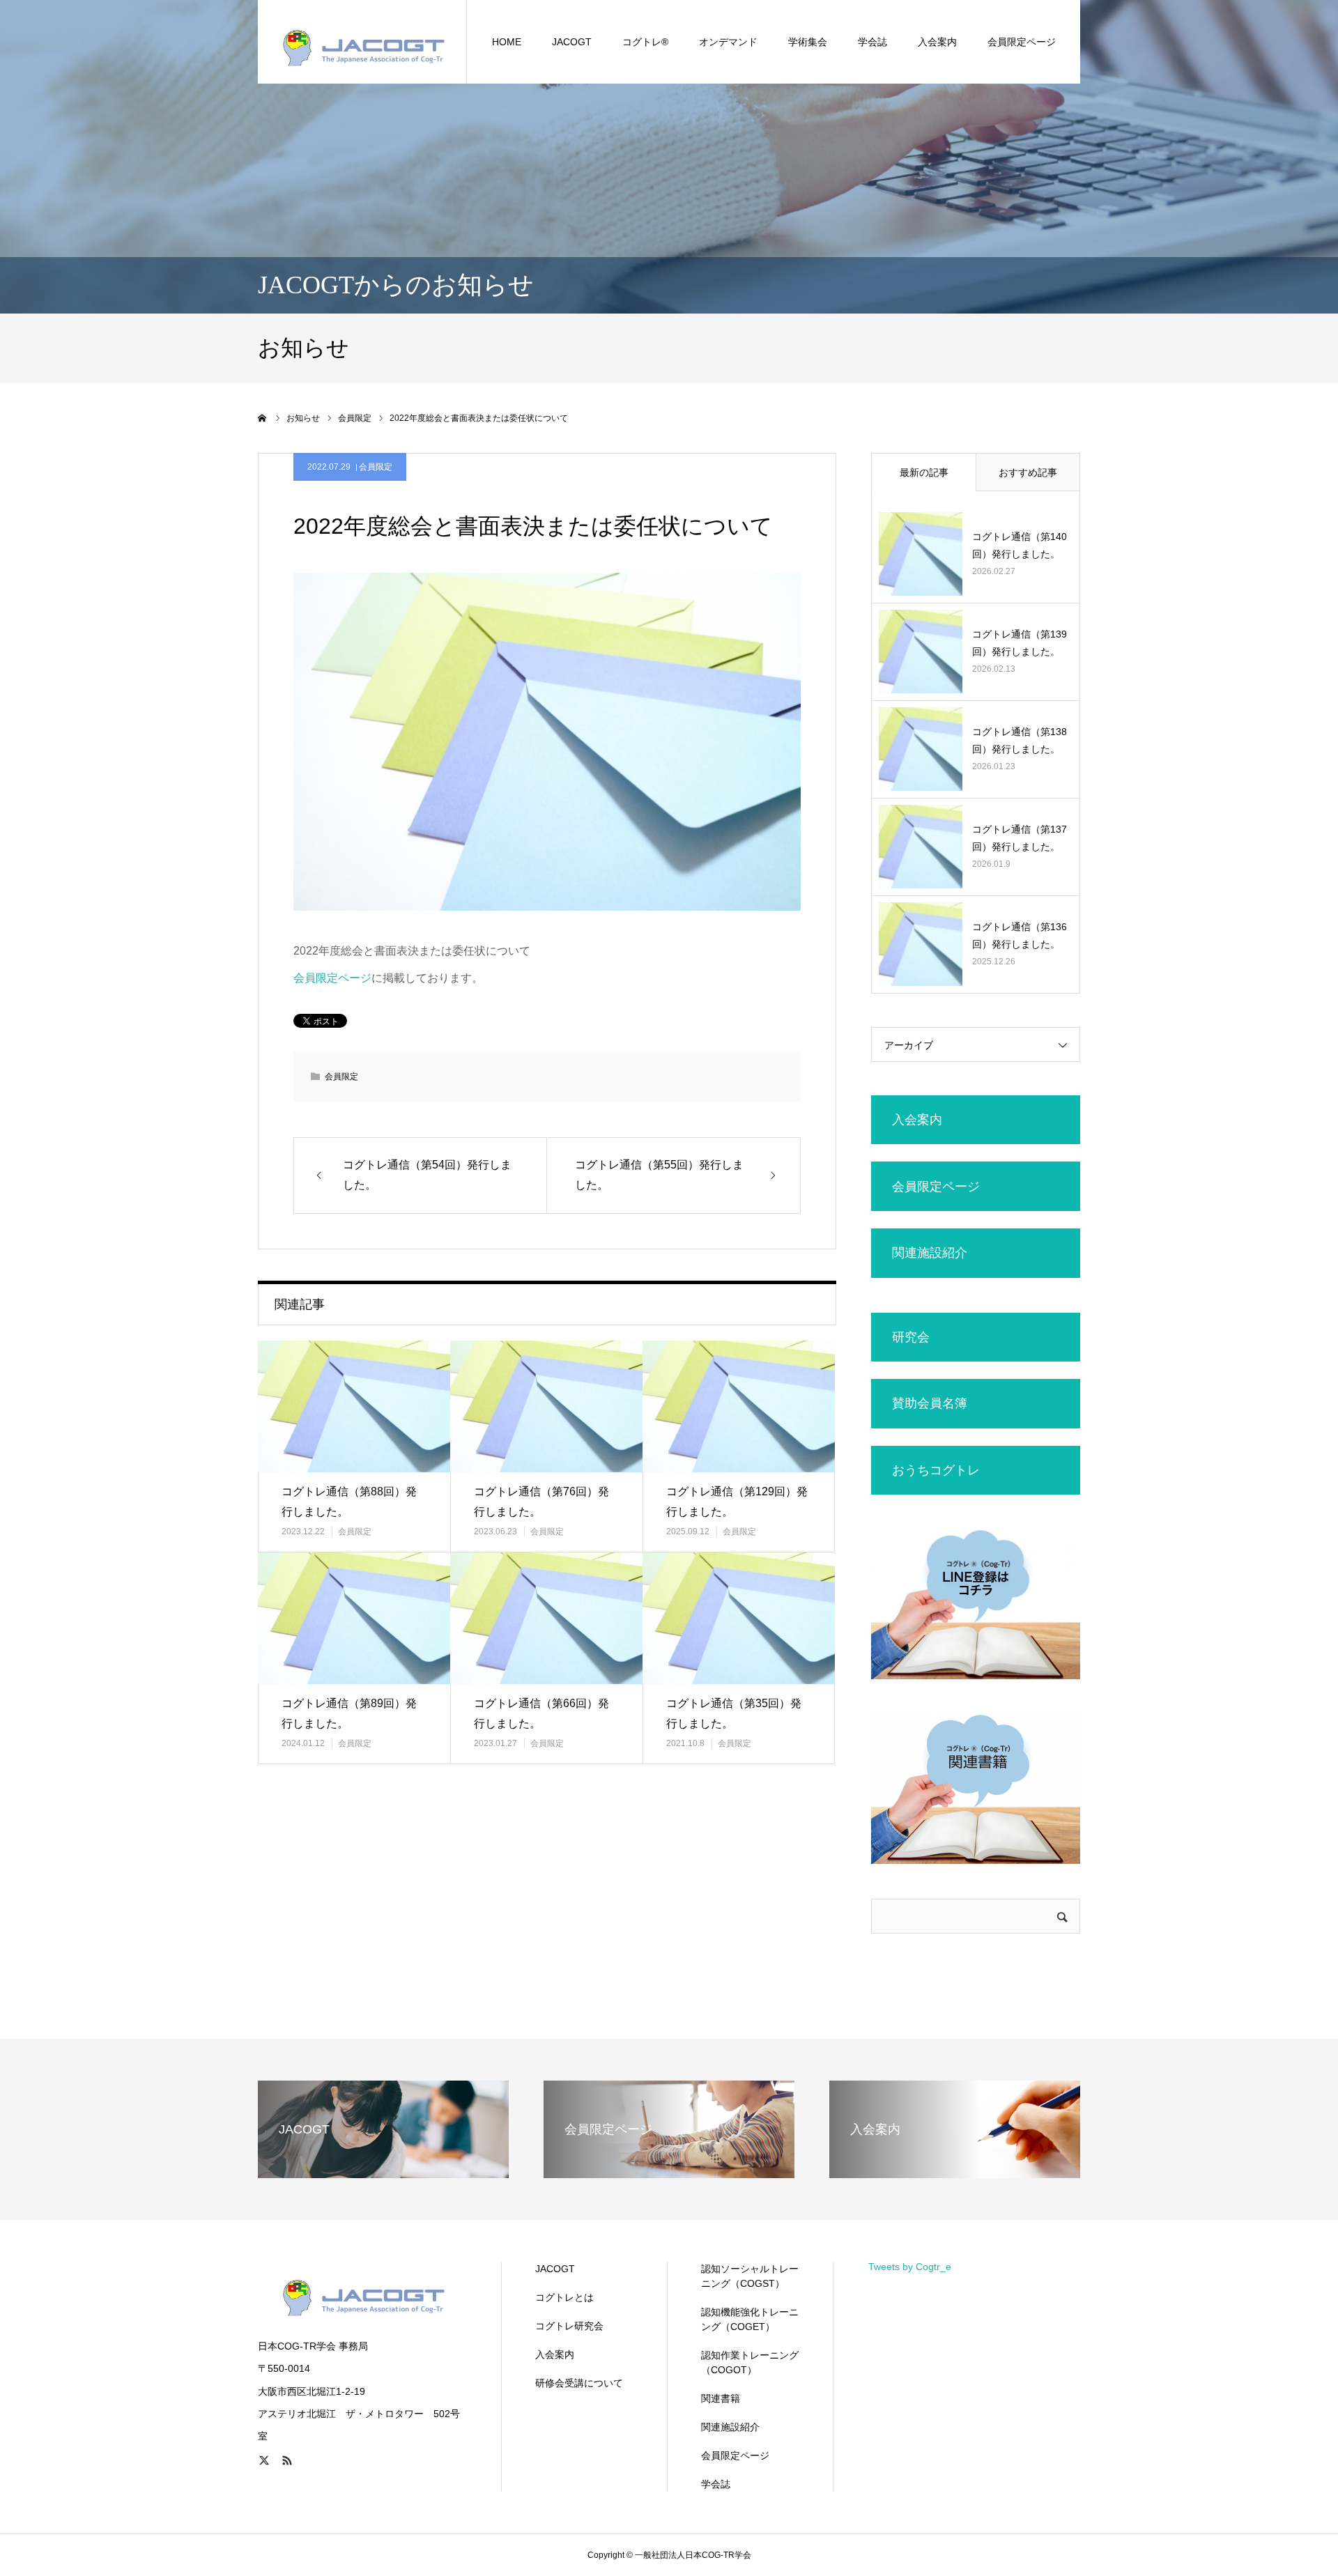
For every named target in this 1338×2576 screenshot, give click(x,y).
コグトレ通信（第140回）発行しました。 (1020, 545)
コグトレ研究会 (569, 2326)
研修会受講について (579, 2383)
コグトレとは (564, 2297)
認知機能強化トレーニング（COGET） (750, 2319)
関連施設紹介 (730, 2427)
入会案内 (555, 2354)
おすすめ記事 (1028, 472)
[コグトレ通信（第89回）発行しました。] (354, 1618)
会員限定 (376, 467)
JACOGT (572, 42)
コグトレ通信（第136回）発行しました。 (1020, 935)
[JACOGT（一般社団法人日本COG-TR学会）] (362, 42)
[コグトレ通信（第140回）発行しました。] (921, 554)
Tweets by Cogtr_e (910, 2267)
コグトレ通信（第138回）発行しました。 (1020, 740)
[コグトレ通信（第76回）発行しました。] (546, 1406)
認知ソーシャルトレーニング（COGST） (750, 2276)
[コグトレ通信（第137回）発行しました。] (921, 847)
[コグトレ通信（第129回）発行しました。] (739, 1406)
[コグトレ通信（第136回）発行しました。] (921, 944)
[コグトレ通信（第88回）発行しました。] (354, 1406)
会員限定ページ (1022, 42)
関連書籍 (721, 2398)
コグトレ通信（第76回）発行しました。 (541, 1502)
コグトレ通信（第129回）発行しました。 (737, 1502)
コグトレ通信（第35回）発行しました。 (734, 1713)
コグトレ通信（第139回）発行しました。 (1020, 643)
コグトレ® (645, 42)
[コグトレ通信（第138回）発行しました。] (921, 749)
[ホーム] (263, 418)
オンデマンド (728, 42)
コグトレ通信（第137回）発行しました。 (1020, 838)
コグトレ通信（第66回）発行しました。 (541, 1713)
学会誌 (872, 42)
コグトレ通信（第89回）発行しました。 (349, 1713)
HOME (507, 42)
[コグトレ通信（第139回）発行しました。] (921, 651)
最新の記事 (924, 472)
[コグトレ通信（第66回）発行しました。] (546, 1618)
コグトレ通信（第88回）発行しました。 (349, 1502)
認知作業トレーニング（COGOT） (750, 2362)
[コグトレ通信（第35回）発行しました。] (739, 1618)
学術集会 (808, 42)
